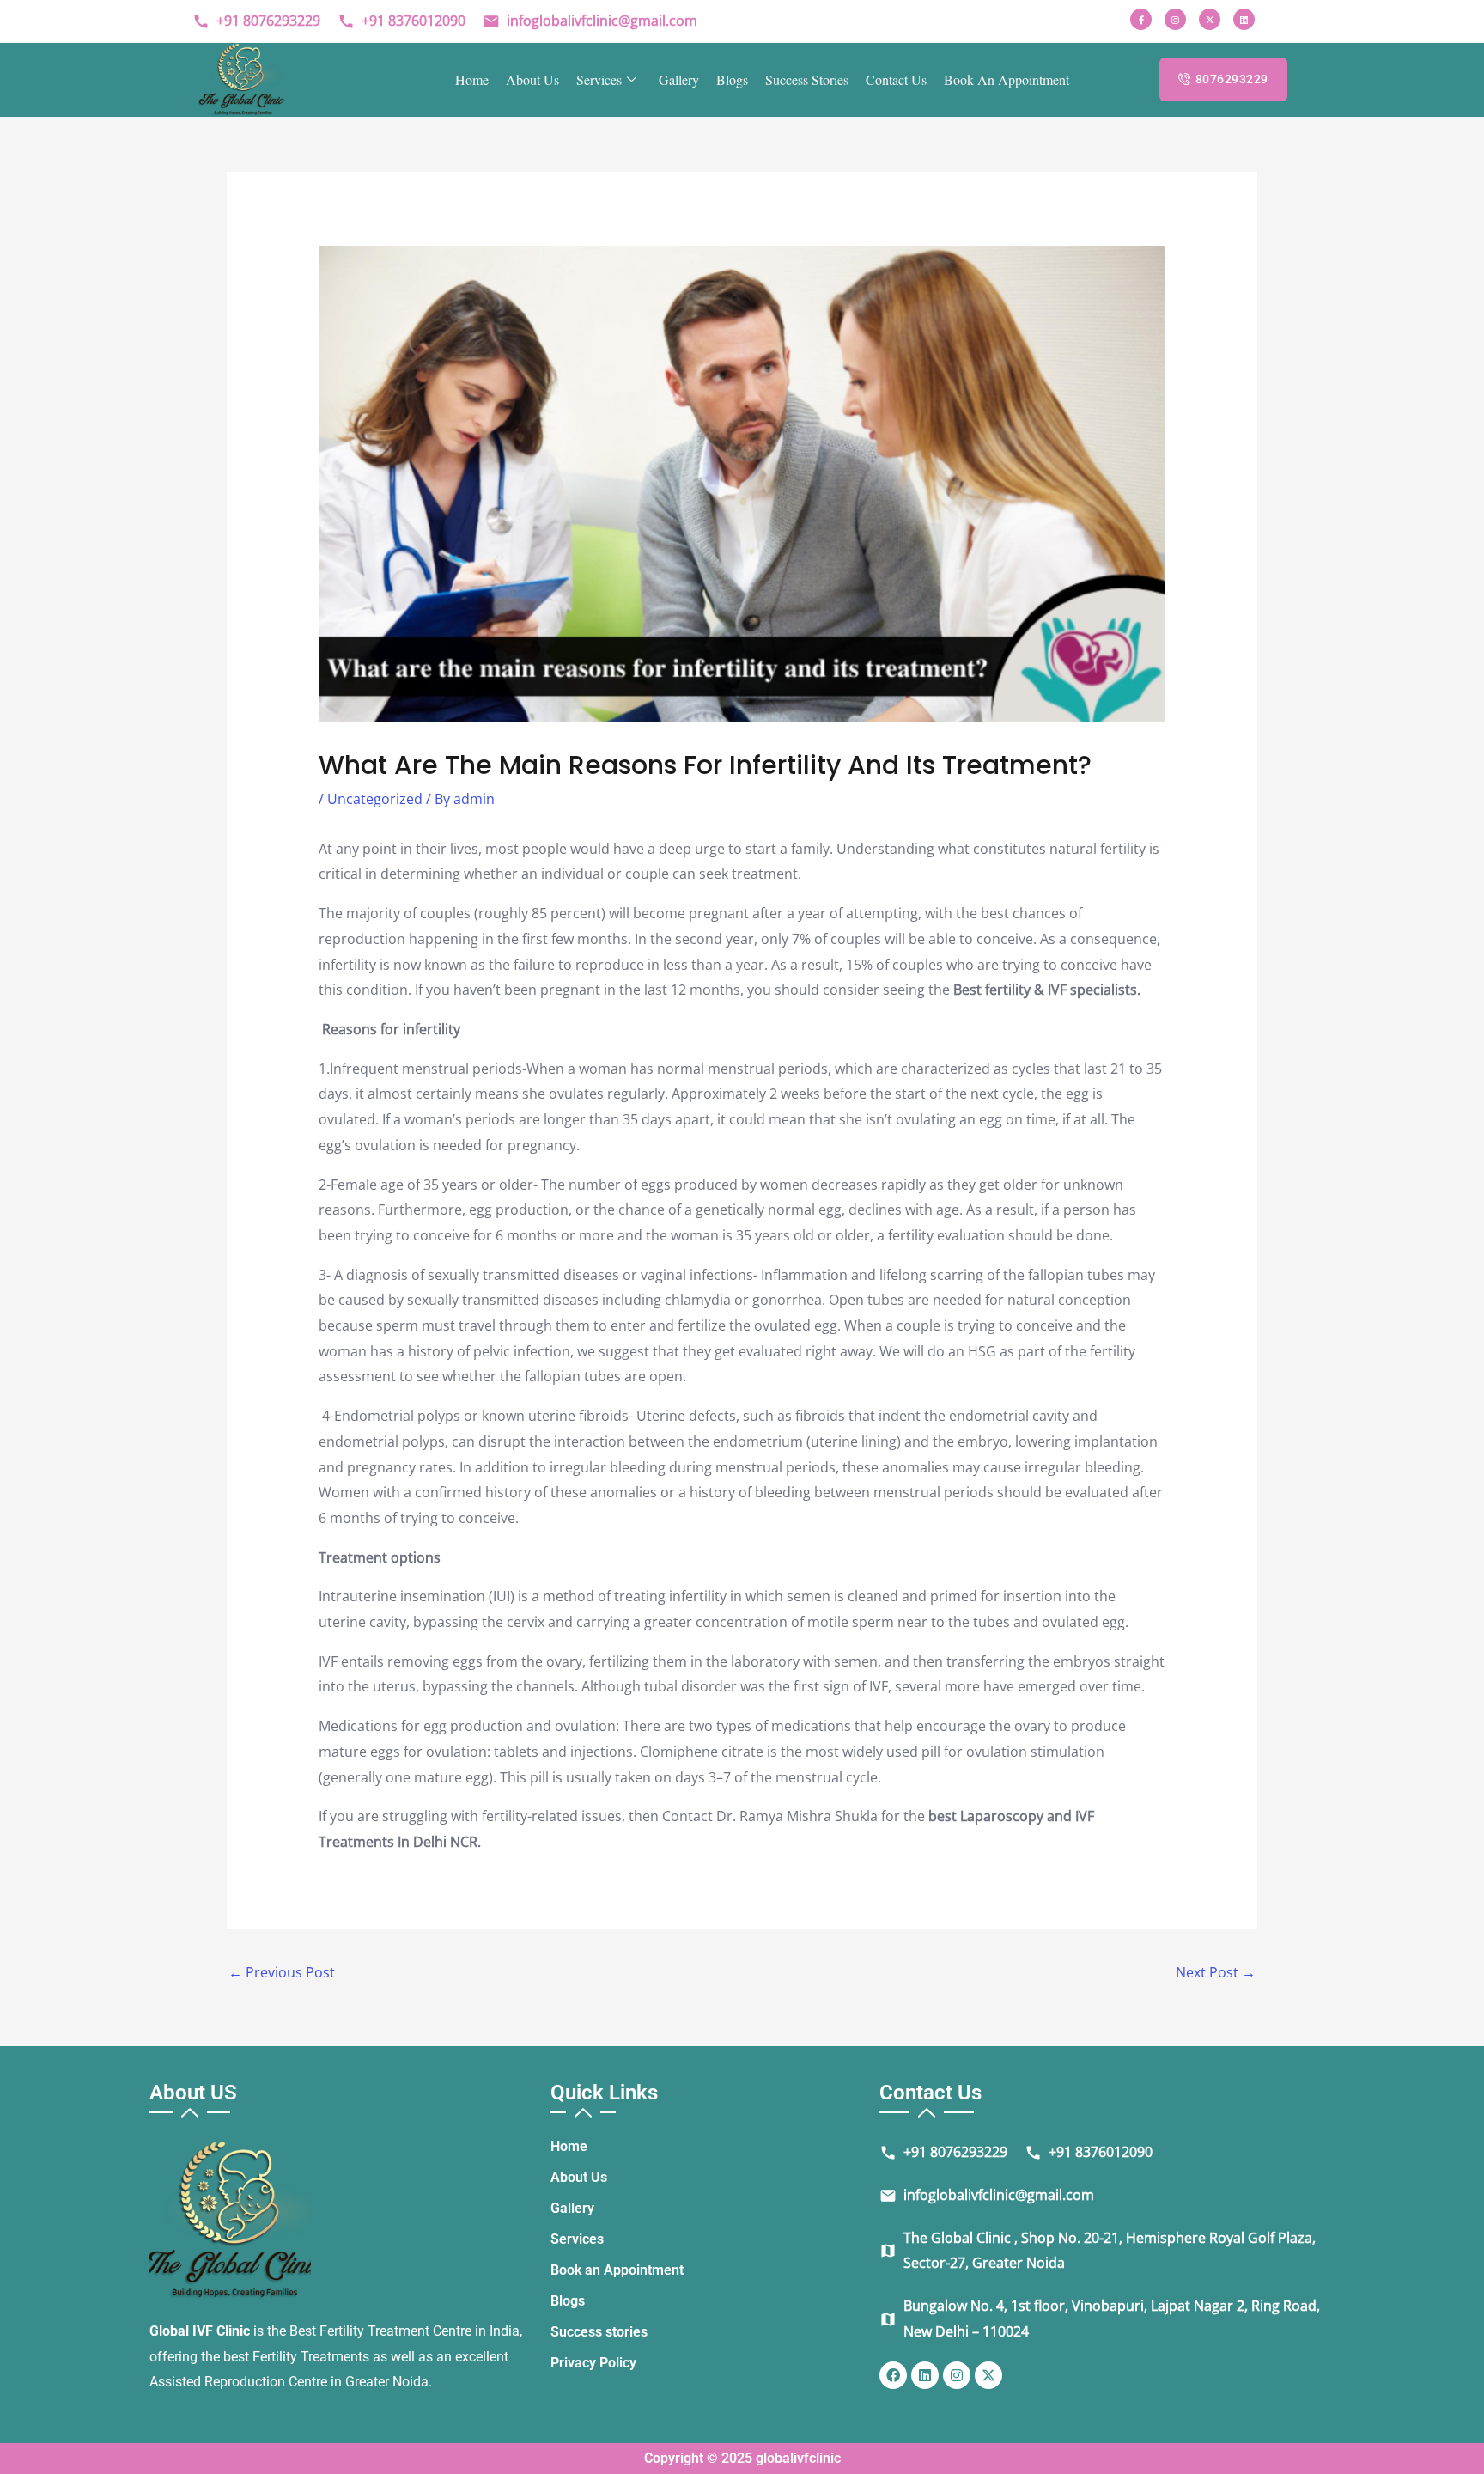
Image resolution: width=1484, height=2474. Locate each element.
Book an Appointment (617, 2270)
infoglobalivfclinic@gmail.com (590, 21)
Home (472, 79)
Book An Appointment (1007, 79)
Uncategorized (375, 799)
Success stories (807, 79)
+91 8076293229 (256, 21)
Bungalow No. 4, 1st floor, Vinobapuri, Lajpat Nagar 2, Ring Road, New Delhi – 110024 (1100, 2319)
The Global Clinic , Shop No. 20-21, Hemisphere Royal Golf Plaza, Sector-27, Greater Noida (1098, 2251)
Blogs (732, 79)
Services (599, 79)
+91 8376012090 (401, 21)
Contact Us (896, 79)
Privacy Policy (593, 2363)
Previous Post (282, 1972)
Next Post (1216, 1972)
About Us (532, 79)
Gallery (679, 79)
